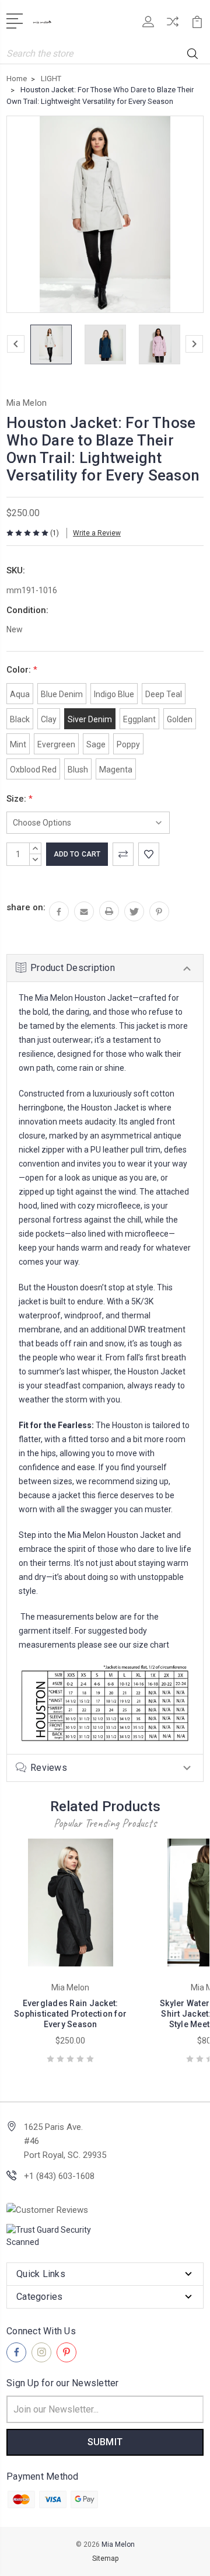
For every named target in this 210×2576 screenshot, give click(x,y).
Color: (22, 670)
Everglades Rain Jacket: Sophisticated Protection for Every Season (70, 2014)
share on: (26, 907)
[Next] (194, 344)
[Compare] (173, 25)
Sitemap (105, 2558)
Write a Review (97, 533)
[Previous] (16, 344)
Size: (20, 799)
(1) (55, 533)
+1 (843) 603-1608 (59, 2176)
